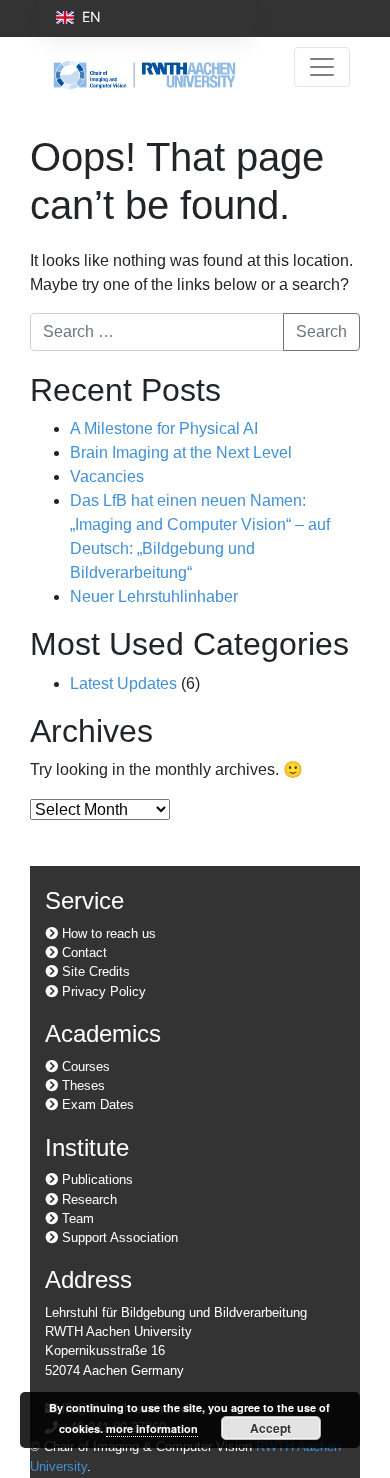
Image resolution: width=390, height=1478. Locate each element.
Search (321, 331)
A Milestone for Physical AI (164, 428)
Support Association (118, 1237)
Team (76, 1218)
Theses (81, 1085)
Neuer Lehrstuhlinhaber (154, 596)
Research (87, 1199)
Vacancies (107, 476)
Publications (95, 1179)
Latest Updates (123, 683)
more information (152, 1428)
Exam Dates (96, 1104)
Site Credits (94, 971)
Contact (82, 952)
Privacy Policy (102, 991)
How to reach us (107, 933)
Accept (270, 1428)
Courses (84, 1066)
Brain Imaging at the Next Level (181, 452)
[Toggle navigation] (322, 67)
